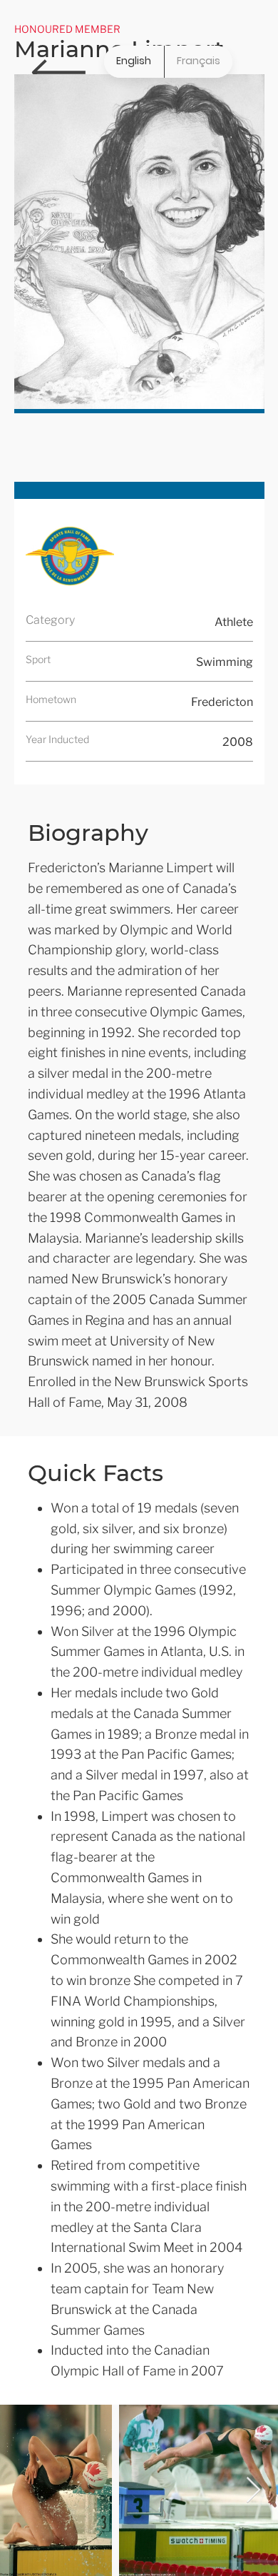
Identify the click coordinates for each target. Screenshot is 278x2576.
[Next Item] (253, 2491)
